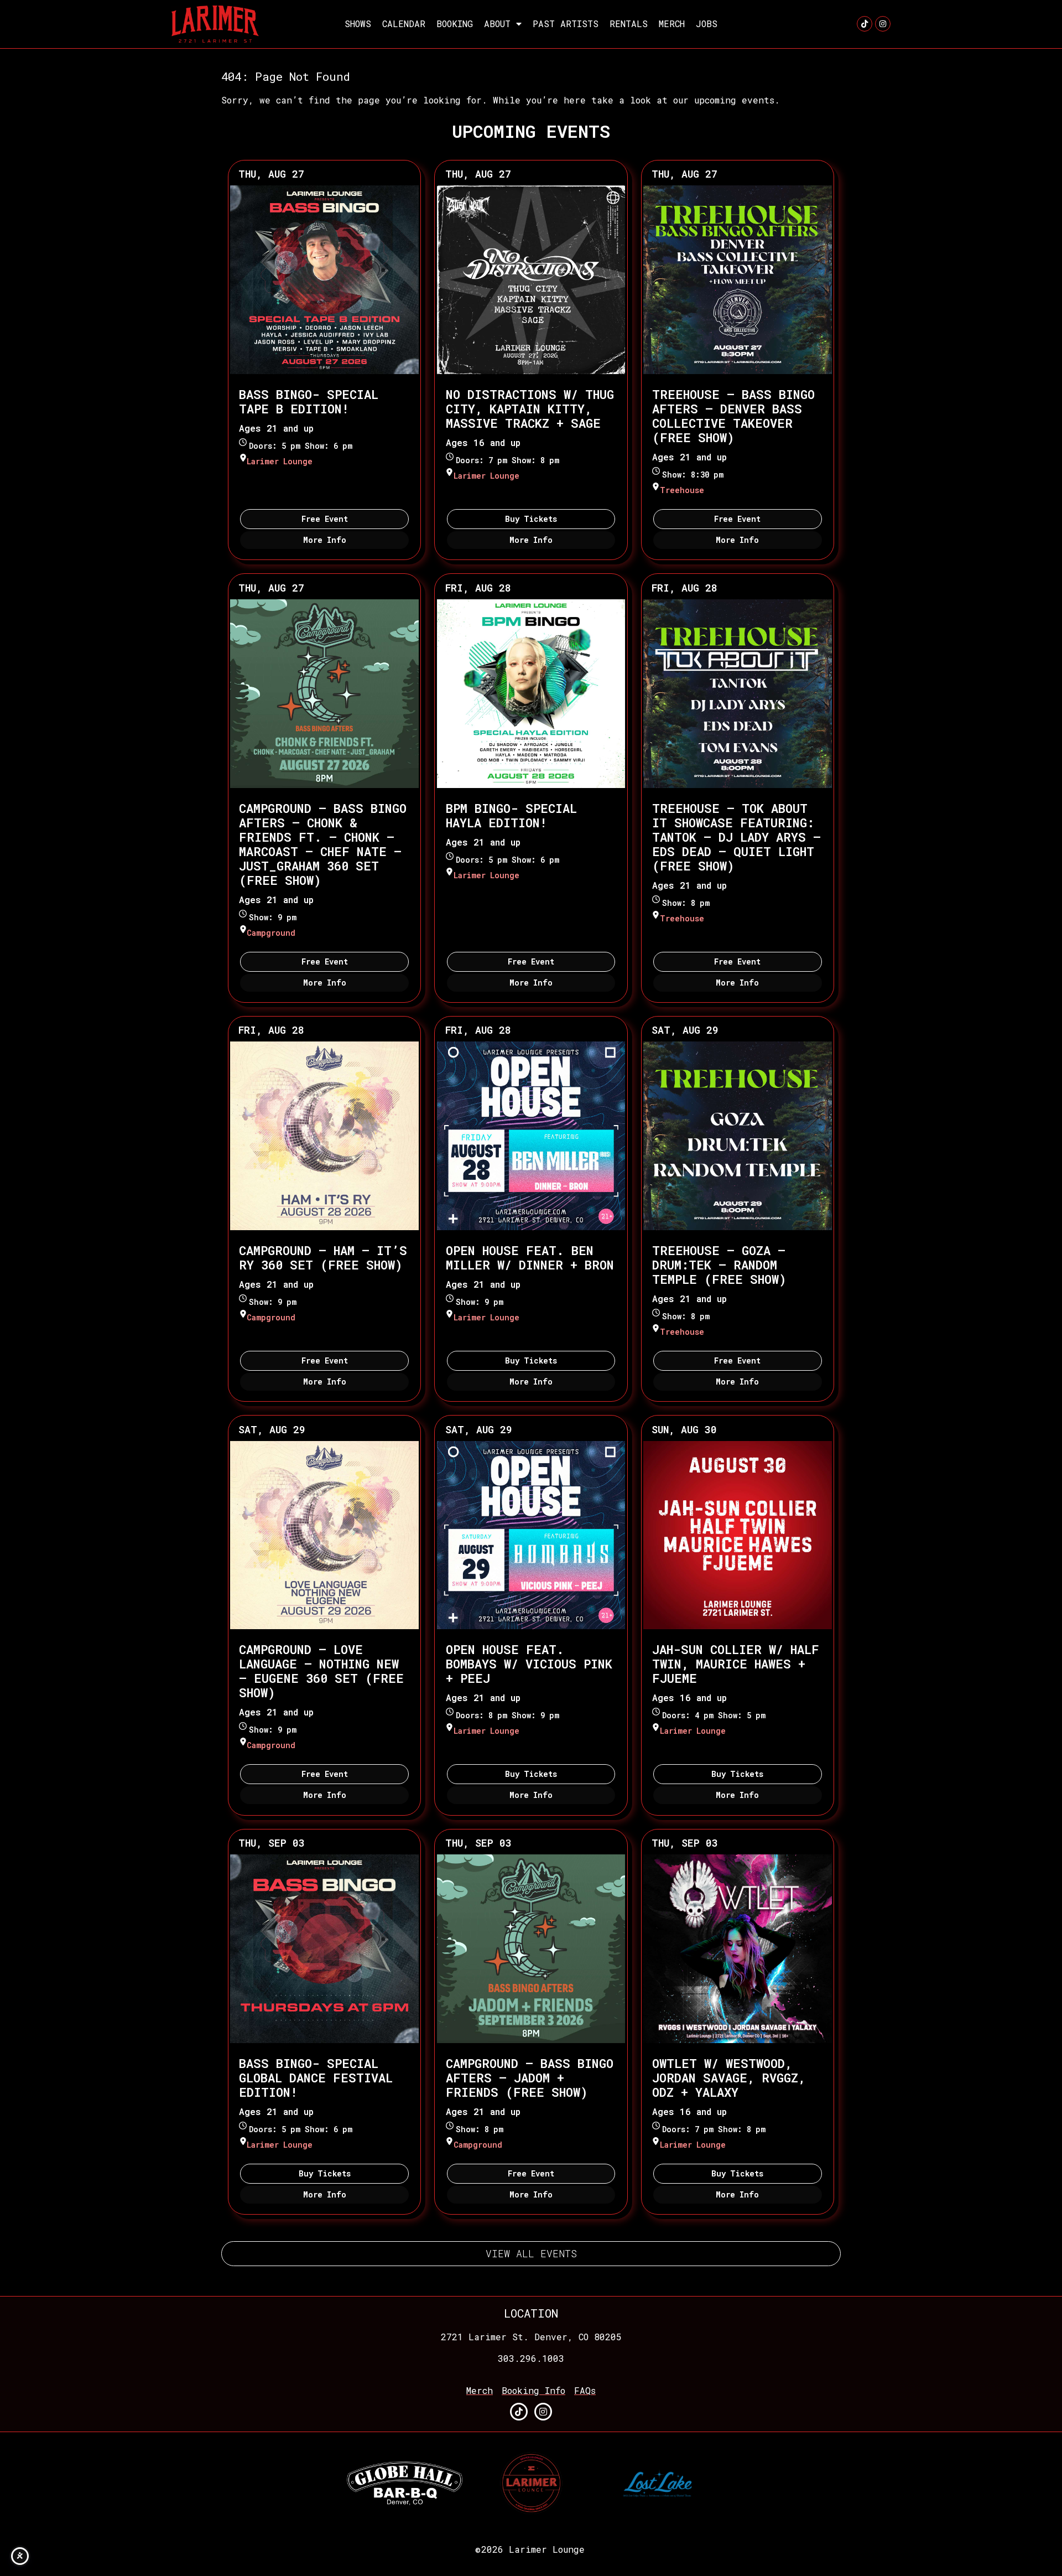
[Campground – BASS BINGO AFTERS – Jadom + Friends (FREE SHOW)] (531, 1949)
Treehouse (682, 490)
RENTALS (629, 24)
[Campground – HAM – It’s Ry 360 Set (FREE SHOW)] (324, 1136)
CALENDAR (404, 24)
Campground (271, 933)
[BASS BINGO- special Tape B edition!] (324, 280)
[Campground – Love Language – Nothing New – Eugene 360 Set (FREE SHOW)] (324, 1535)
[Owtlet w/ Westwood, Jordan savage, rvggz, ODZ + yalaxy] (738, 1949)
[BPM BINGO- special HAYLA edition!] (531, 694)
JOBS (707, 24)
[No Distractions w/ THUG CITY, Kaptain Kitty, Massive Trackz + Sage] (531, 280)
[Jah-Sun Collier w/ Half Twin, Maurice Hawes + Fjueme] (738, 1535)
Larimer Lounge (280, 461)
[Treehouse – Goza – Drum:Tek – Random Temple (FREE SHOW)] (738, 1136)
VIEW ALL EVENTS (531, 2253)
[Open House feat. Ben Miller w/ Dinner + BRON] (531, 1136)
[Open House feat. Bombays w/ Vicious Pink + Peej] (531, 1535)
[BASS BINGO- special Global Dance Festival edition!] (324, 1949)
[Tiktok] (865, 24)
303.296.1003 (531, 2358)
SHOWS (358, 24)
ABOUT (497, 24)
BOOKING (455, 24)
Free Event (325, 519)
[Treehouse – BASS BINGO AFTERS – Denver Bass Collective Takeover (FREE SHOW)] (738, 280)
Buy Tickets (531, 519)
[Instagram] (883, 24)
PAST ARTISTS (566, 24)
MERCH (672, 24)
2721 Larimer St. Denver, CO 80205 (531, 2337)
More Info (325, 540)
